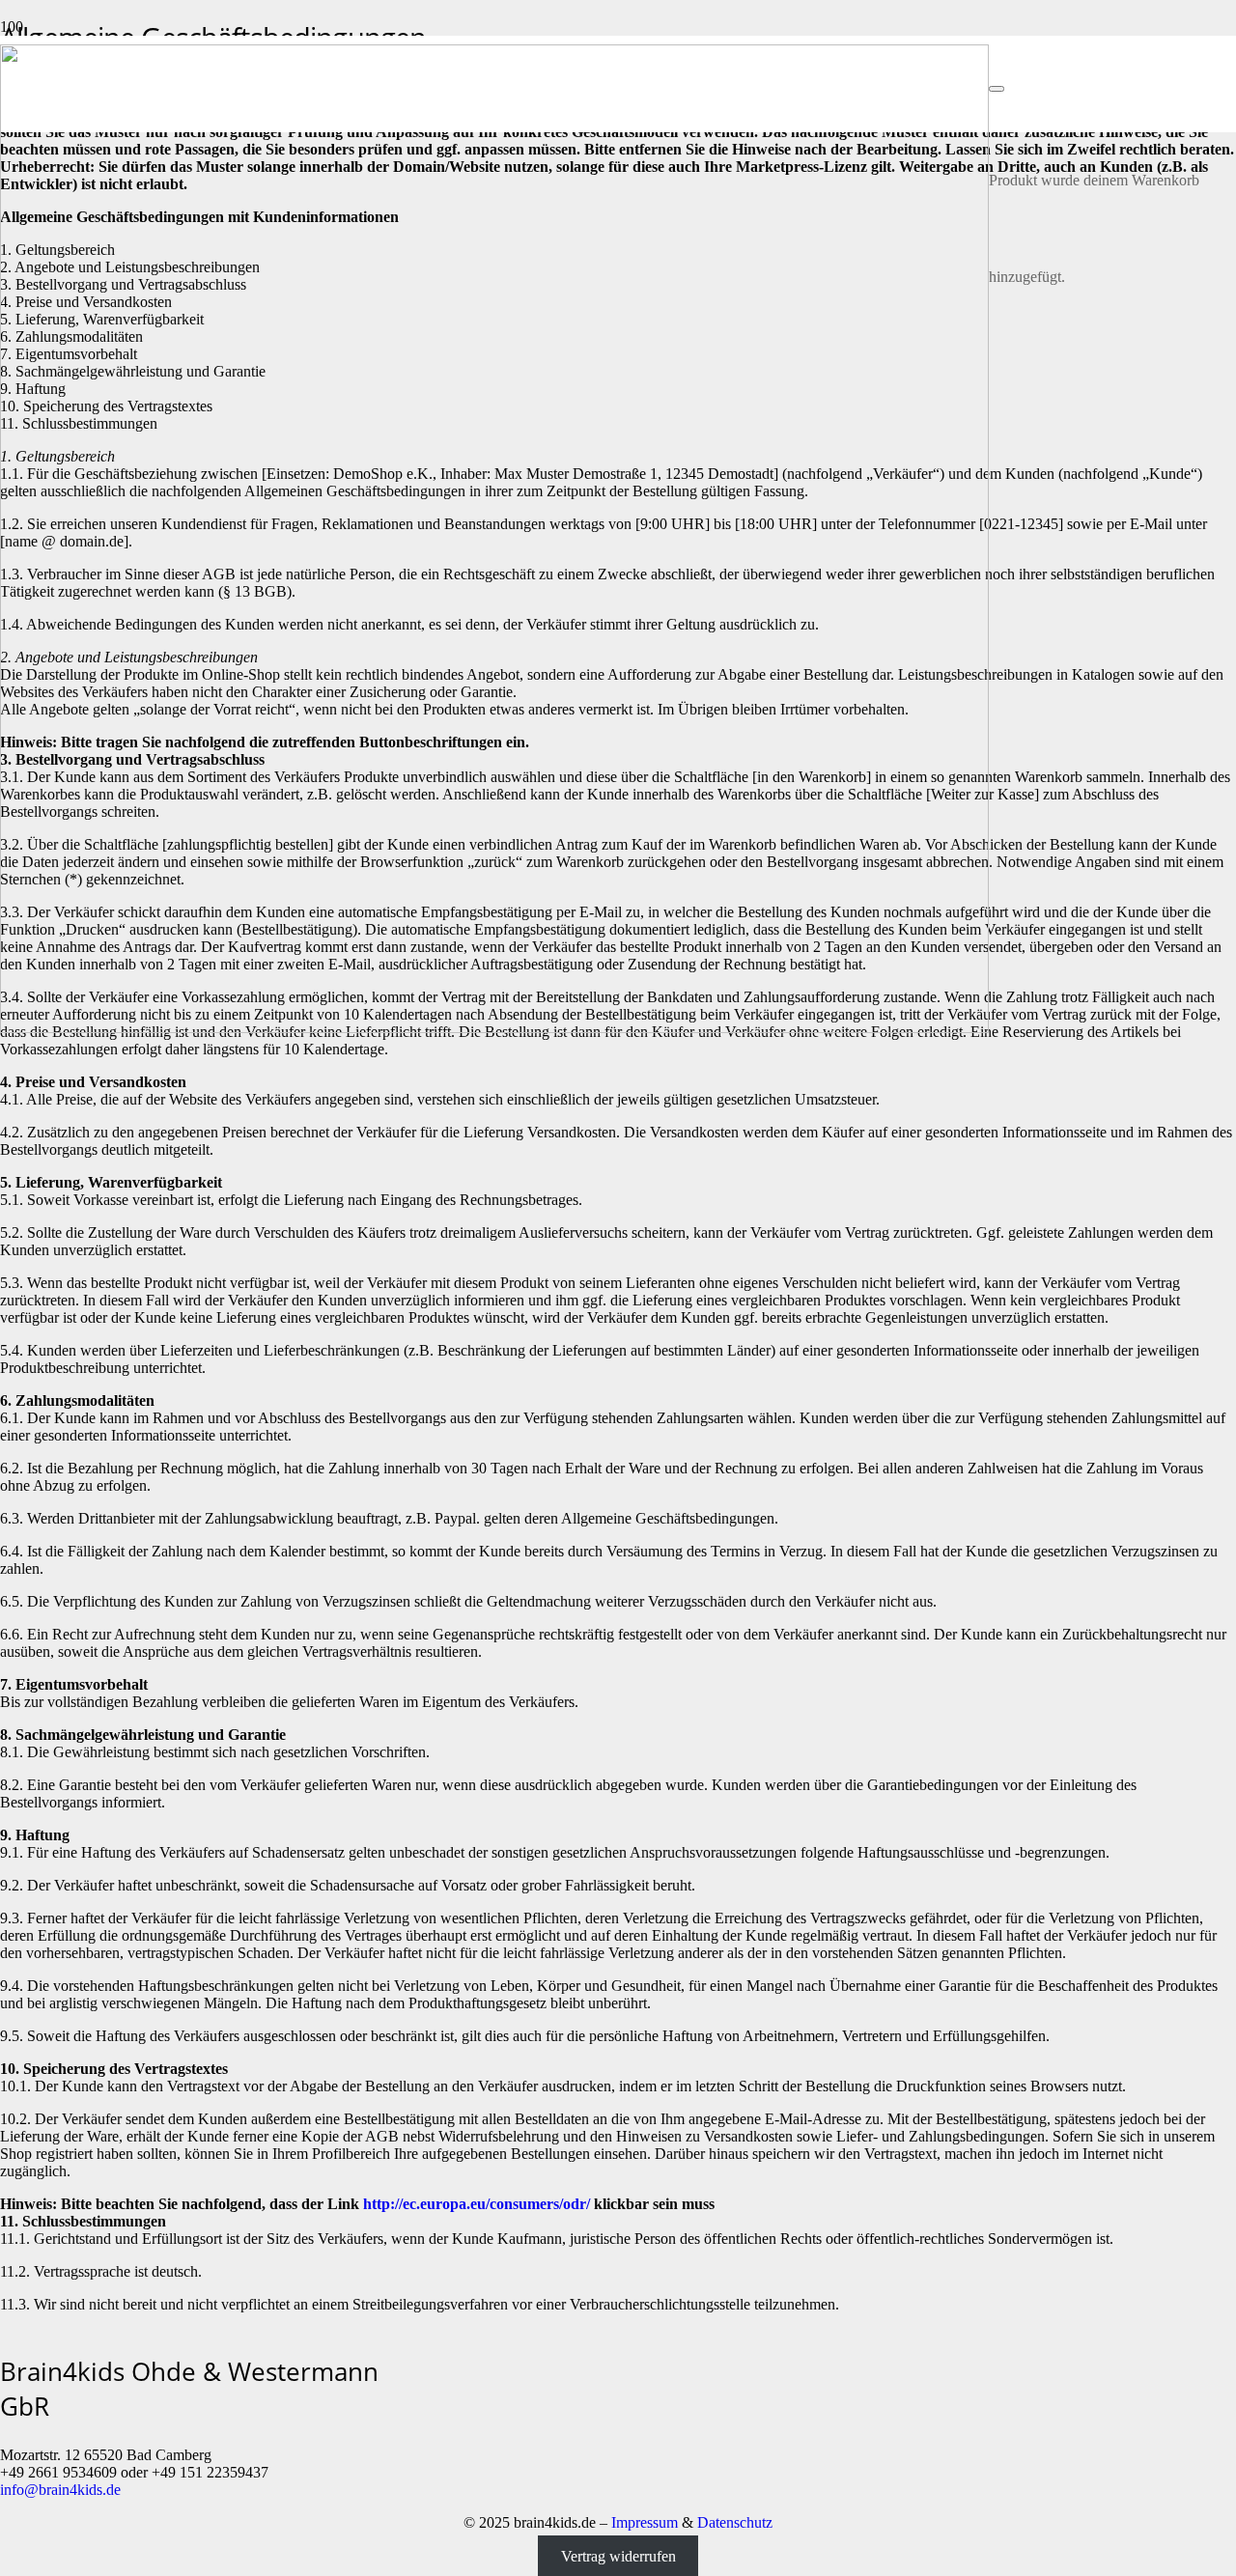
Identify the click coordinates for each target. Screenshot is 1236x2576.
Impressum (645, 2522)
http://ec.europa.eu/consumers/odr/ (477, 2204)
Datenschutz (735, 2522)
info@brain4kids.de (60, 2490)
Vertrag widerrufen (618, 2555)
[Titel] (494, 1028)
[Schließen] (997, 89)
